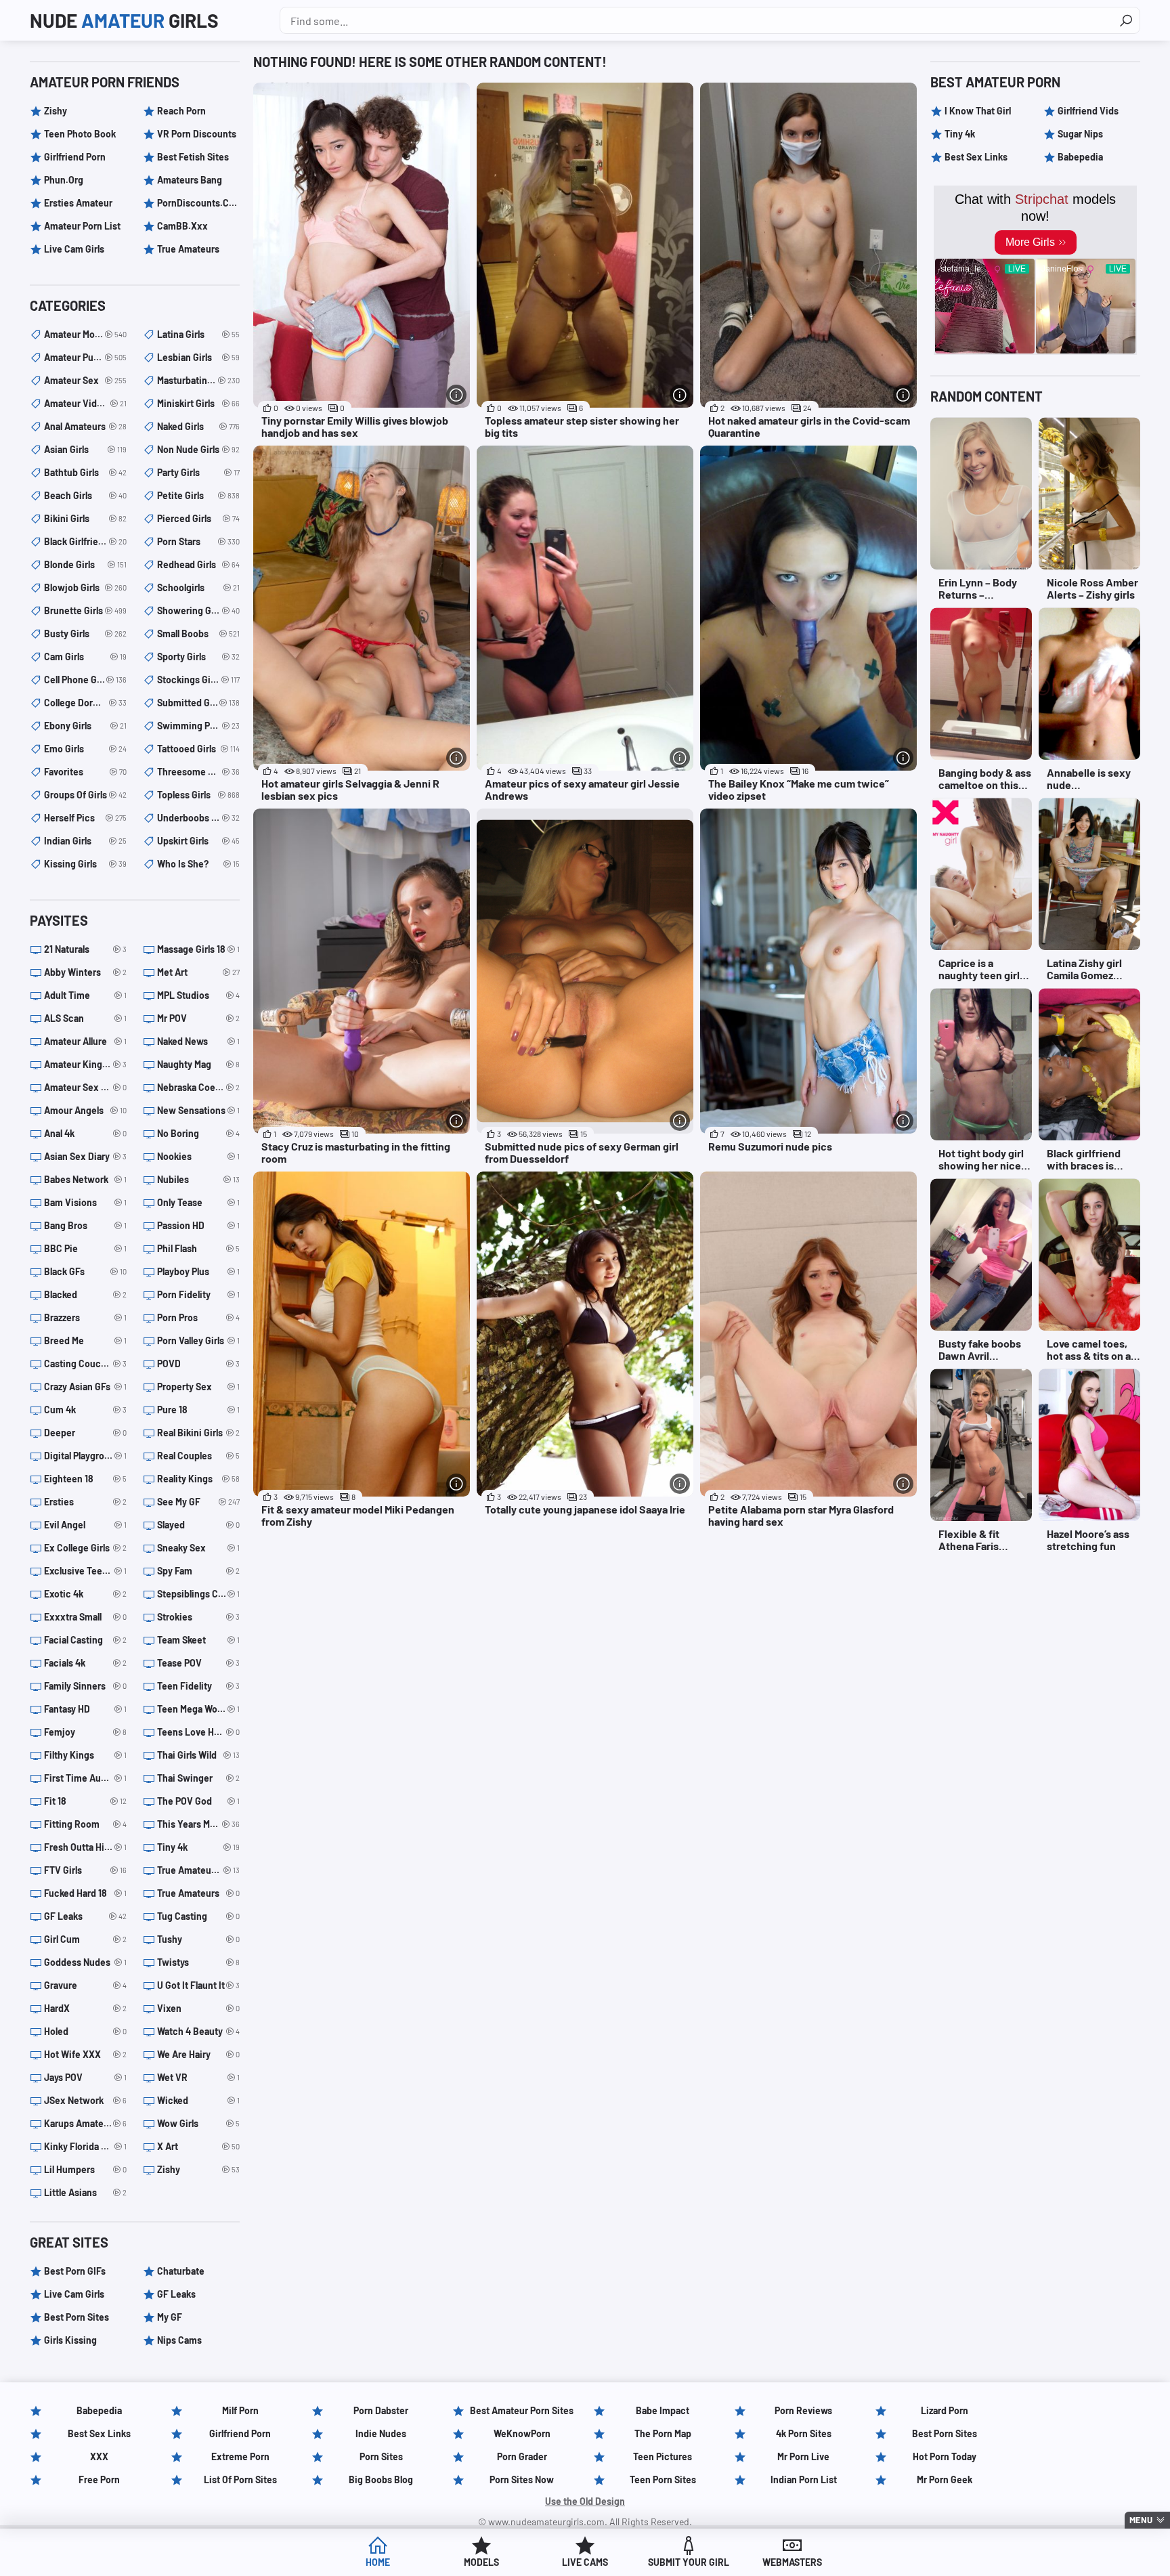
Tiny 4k (198, 1847)
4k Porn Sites (804, 2433)
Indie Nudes (381, 2433)
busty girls (85, 634)
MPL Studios (198, 995)
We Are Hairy (198, 2054)
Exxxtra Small (85, 1617)
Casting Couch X (85, 1364)
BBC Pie (85, 1248)
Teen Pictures (663, 2456)
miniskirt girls (198, 403)
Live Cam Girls (74, 249)
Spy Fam (198, 1571)
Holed (85, 2031)
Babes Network (85, 1179)
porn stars (198, 541)
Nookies (198, 1156)
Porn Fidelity (198, 1294)
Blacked (85, 1294)
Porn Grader (522, 2456)
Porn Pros (198, 1317)
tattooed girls (198, 749)
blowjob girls (85, 587)
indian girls (85, 841)
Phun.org (64, 180)
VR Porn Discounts (197, 134)
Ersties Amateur (78, 203)
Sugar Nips (1080, 134)
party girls (198, 472)
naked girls (198, 426)
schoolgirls (198, 587)
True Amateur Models (198, 1870)
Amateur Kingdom (85, 1064)
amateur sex (85, 380)
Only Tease (198, 1202)
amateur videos (85, 403)
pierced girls (198, 518)
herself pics (85, 818)
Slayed (198, 1525)
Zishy (56, 111)
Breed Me (85, 1340)
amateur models (85, 334)
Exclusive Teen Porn (85, 1571)
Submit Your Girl (689, 2562)
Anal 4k (85, 1133)
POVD (198, 1364)
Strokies (198, 1617)
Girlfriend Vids (1088, 111)
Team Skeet (198, 1640)
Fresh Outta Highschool (85, 1847)
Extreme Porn (240, 2456)
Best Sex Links (976, 157)
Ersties (85, 1502)
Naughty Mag (198, 1064)
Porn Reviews (803, 2410)
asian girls (85, 449)
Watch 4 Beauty (198, 2031)
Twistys (198, 1962)
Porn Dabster (381, 2410)
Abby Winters (85, 972)
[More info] (456, 395)
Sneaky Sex (198, 1548)
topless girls (198, 795)
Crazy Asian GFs (85, 1387)
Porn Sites (381, 2456)
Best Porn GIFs (75, 2271)
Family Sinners (85, 1686)
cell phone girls (85, 680)
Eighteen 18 (85, 1479)
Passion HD (198, 1225)
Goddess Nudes (85, 1962)
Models (481, 2562)
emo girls (85, 749)
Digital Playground (85, 1456)
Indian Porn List (804, 2480)
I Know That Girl (978, 111)
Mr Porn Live (803, 2456)
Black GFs (85, 1271)
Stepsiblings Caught (198, 1594)
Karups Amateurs (85, 2123)
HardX (85, 2008)
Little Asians (85, 2192)
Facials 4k (85, 1663)
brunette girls (85, 610)
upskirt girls (198, 841)
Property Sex (198, 1387)
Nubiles (198, 1179)
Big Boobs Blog (381, 2480)
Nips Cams (179, 2340)
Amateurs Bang (190, 180)
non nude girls (198, 449)
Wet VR (198, 2077)
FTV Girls (85, 1870)
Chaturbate (181, 2271)
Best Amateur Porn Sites (522, 2410)
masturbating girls (198, 380)
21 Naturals (85, 949)
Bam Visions (85, 1202)
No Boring (198, 1133)
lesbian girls (198, 357)
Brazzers (85, 1317)
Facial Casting (85, 1640)
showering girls (198, 610)
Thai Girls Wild (198, 1755)
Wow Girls (198, 2123)
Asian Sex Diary (85, 1156)
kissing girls (85, 864)
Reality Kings (198, 1479)
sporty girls (198, 657)
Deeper (85, 1433)
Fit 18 (85, 1801)
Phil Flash (198, 1248)
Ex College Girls (85, 1548)
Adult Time (85, 995)
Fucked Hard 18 (85, 1893)
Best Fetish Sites (193, 157)
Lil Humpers (85, 2169)
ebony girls (85, 726)
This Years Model (198, 1824)
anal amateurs (85, 426)
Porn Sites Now (522, 2480)
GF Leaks (85, 1916)
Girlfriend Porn (75, 157)
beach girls (85, 495)
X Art (198, 2146)
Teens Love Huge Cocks (198, 1732)
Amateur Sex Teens (85, 1087)
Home (378, 2562)
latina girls (198, 334)
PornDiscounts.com (198, 203)
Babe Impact (663, 2410)
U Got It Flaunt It (198, 1985)
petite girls (198, 495)
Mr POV (198, 1018)
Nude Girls (124, 20)
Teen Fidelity (198, 1686)
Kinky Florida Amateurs (85, 2146)
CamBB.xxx (182, 226)
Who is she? (198, 864)
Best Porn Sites (77, 2317)
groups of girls (85, 795)
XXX (99, 2456)
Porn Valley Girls (198, 1340)
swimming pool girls (198, 726)
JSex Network (85, 2100)
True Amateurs (188, 249)
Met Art (198, 972)
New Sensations (198, 1110)
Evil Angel (85, 1525)
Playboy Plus (198, 1271)
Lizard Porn (945, 2410)
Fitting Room (85, 1824)
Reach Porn (181, 111)
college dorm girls (85, 703)
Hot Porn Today (945, 2456)
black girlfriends (85, 541)
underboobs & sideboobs (198, 818)
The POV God (198, 1801)
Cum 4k (85, 1410)
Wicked (198, 2100)
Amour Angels (85, 1110)
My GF (170, 2317)
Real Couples (198, 1456)
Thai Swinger (198, 1778)
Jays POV (85, 2077)
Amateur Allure (85, 1041)
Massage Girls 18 (198, 949)
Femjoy (85, 1732)
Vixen (198, 2008)
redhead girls (198, 564)
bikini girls (85, 518)
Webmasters (792, 2562)
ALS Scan (85, 1018)
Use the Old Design (585, 2501)
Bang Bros (85, 1225)
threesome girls (198, 772)
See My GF (198, 1502)
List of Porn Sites (240, 2480)
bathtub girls (85, 472)
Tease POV (198, 1663)
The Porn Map (663, 2433)
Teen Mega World (198, 1709)
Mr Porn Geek (945, 2480)
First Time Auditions (85, 1778)
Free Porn (99, 2480)
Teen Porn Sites (663, 2480)
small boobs (198, 634)
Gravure (85, 1985)
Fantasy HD (85, 1709)
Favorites (85, 772)
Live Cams (585, 2562)
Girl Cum (85, 1939)
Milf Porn (240, 2410)
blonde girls (85, 564)
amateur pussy (85, 357)
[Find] (1126, 20)
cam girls (85, 657)
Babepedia (1080, 157)
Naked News (198, 1041)
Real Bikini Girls (198, 1433)
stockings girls (198, 680)
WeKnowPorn (522, 2433)
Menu (1141, 2520)
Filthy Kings (85, 1755)
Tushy (198, 1939)
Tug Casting (198, 1916)
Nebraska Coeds (198, 1087)
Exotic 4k (85, 1594)
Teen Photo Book (80, 134)
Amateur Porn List (82, 226)
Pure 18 (198, 1410)
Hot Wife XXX (85, 2054)
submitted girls (198, 703)
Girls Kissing (70, 2340)
